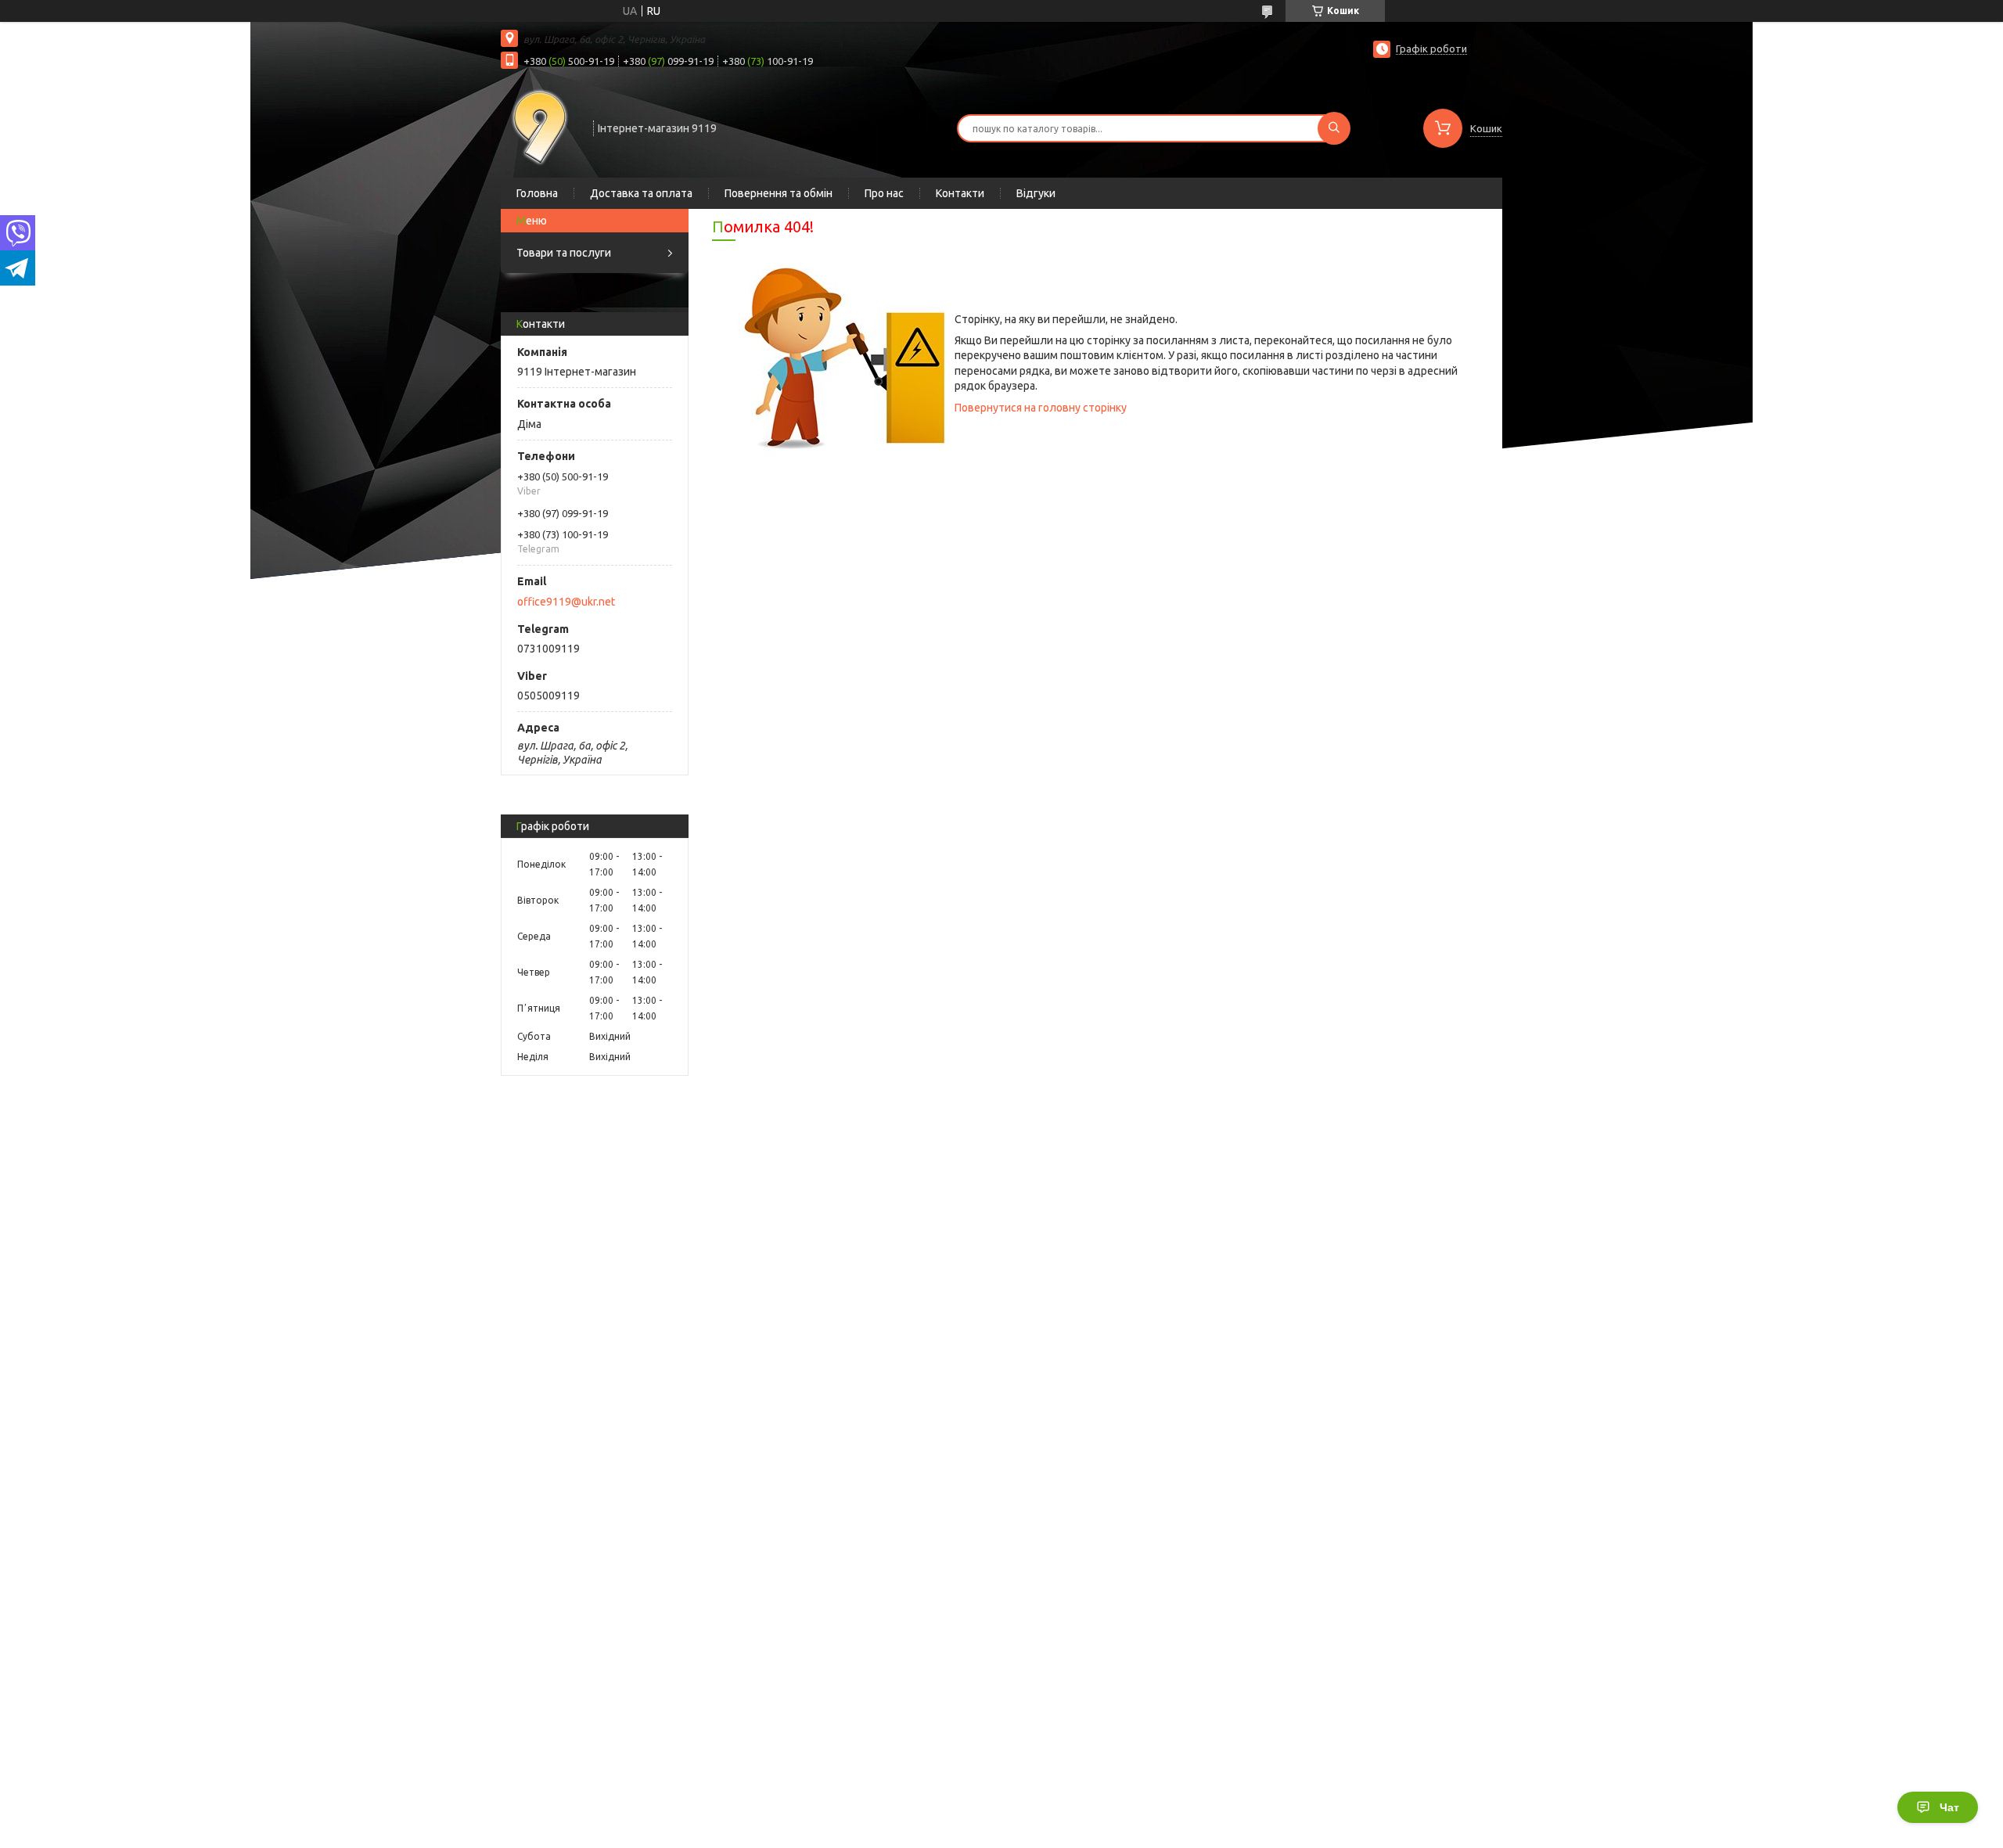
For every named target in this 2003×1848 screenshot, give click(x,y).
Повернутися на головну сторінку (1041, 408)
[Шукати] (1334, 128)
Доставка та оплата (641, 193)
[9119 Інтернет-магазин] (540, 127)
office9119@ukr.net (566, 602)
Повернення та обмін (779, 193)
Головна (537, 193)
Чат (1949, 1807)
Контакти (960, 193)
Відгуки (1036, 193)
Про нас (884, 193)
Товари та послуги (564, 253)
